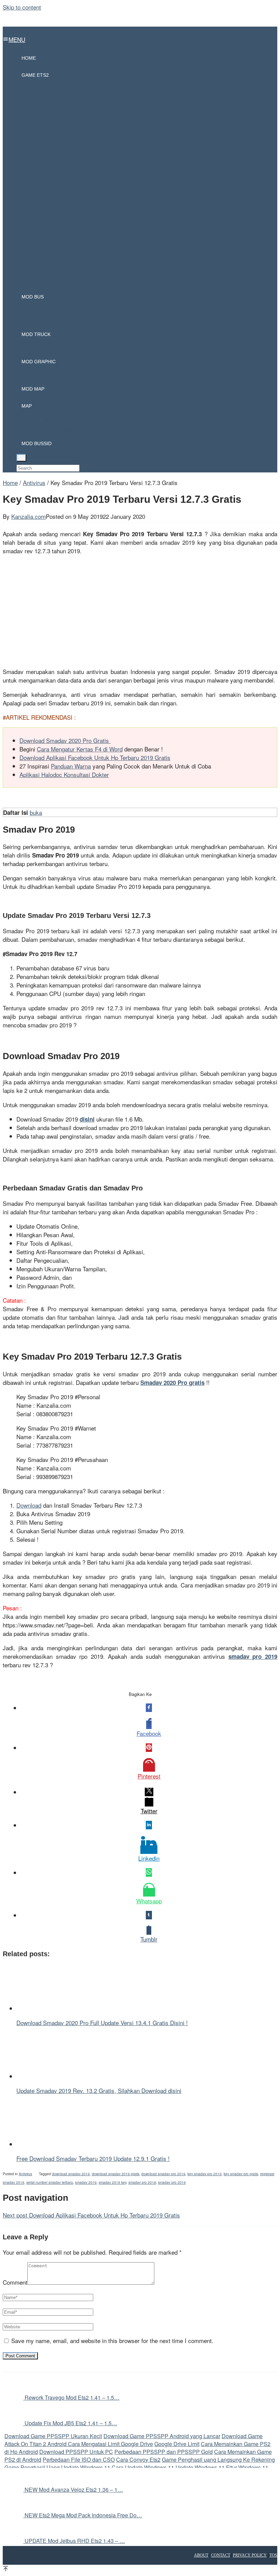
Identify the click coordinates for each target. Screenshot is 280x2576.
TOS (273, 2555)
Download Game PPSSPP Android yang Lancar (162, 2436)
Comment (15, 2282)
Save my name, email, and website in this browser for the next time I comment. (112, 2340)
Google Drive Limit (177, 2444)
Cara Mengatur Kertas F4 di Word (80, 749)
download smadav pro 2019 (163, 2174)
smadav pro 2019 (172, 2182)
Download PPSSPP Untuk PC (76, 2452)
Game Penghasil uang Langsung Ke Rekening (218, 2460)
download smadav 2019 (71, 2174)
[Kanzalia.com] (140, 29)
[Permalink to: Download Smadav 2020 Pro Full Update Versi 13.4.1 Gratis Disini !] (51, 2008)
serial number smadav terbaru (50, 2182)
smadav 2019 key (113, 2182)
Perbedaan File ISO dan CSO (79, 2460)
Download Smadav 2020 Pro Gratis (65, 740)
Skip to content (22, 7)
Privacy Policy (250, 2555)
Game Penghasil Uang (33, 2467)
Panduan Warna (71, 766)
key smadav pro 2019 (205, 2174)
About (201, 2555)
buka (36, 812)
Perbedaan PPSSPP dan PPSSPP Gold (164, 2452)
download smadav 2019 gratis (116, 2174)
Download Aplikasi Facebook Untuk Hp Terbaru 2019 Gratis (95, 757)
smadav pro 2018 (142, 2182)
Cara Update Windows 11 (143, 2467)
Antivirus (25, 2174)
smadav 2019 (86, 2182)
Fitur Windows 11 (247, 2467)
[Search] (21, 458)
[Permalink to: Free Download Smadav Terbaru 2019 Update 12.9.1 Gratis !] (51, 2144)
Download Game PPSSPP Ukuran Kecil (53, 2436)
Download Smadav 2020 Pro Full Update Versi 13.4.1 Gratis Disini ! (102, 2023)
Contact (221, 2555)
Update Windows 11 (86, 2467)
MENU (17, 39)
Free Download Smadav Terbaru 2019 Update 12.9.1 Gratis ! (93, 2158)
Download (29, 1505)
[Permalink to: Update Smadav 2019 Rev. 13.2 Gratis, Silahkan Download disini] (51, 2076)
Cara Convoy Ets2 (138, 2460)
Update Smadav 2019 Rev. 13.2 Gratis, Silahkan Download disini (99, 2090)
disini (87, 1119)
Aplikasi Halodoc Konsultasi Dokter (64, 774)
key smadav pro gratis (241, 2174)
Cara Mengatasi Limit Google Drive (110, 2444)
